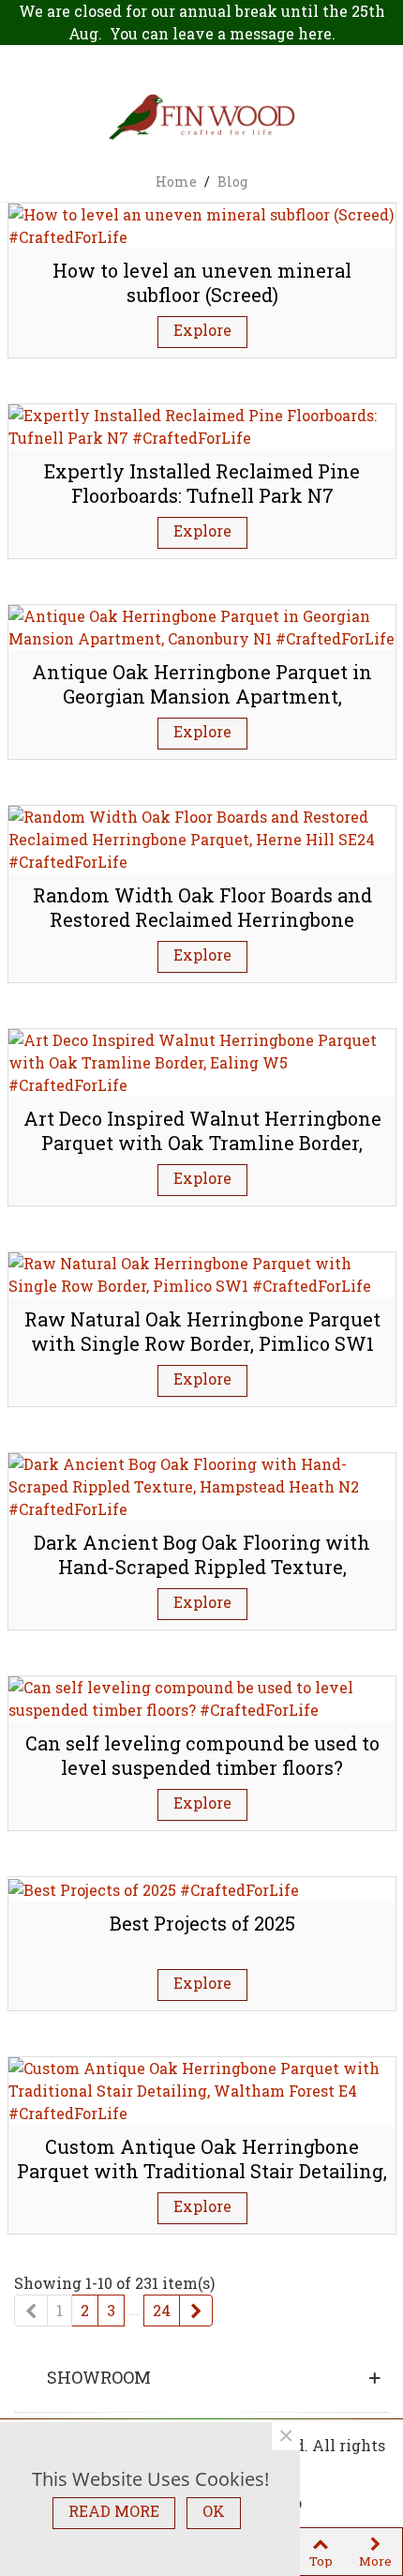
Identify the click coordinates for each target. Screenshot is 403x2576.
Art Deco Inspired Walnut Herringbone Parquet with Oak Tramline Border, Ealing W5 (202, 1143)
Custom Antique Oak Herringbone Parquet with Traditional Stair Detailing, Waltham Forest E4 (202, 2171)
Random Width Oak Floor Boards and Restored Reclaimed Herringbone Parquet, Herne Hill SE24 (202, 920)
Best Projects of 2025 (202, 1923)
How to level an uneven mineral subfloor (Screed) (202, 283)
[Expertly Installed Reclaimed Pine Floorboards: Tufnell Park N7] (202, 424)
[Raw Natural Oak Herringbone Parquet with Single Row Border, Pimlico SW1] (202, 1273)
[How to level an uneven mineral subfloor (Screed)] (202, 224)
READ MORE (114, 2511)
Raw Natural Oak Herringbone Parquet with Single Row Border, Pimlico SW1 (202, 1332)
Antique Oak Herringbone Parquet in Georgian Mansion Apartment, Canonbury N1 (202, 697)
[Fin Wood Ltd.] (201, 119)
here (315, 33)
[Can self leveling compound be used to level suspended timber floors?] (202, 1697)
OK (214, 2511)
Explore (202, 330)
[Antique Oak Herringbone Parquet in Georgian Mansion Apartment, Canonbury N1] (202, 625)
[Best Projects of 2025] (154, 1888)
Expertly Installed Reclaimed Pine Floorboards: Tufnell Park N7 (202, 484)
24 (162, 2310)
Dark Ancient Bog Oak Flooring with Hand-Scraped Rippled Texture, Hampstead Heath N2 (202, 1567)
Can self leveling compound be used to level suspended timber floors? (202, 1756)
